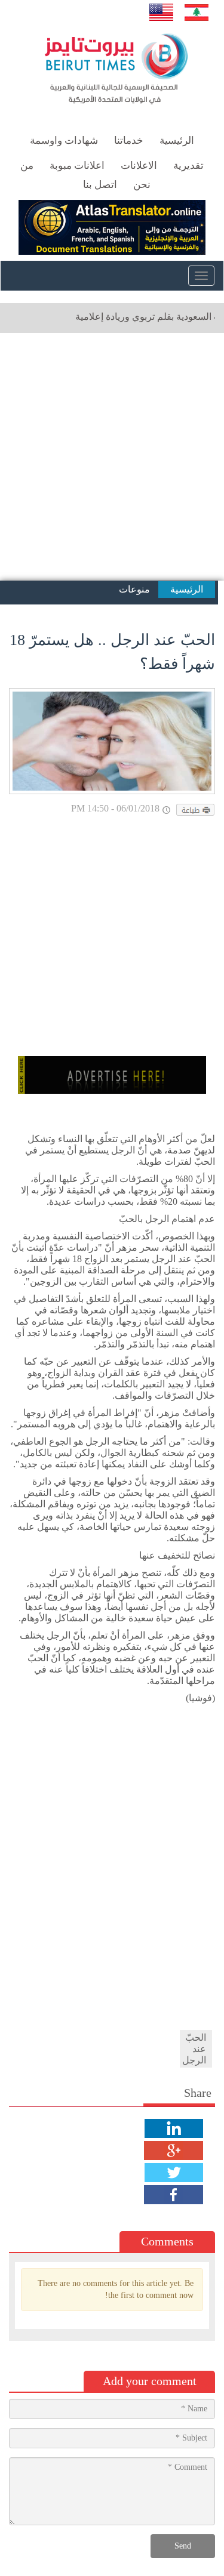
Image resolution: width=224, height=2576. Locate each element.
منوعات (134, 589)
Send (183, 2546)
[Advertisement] (112, 457)
